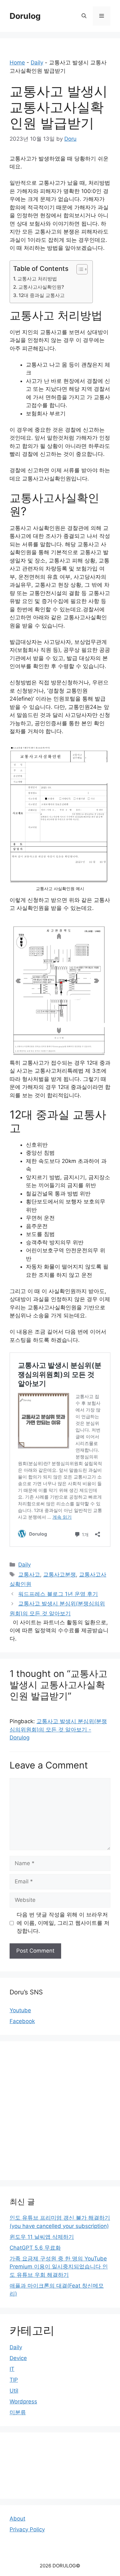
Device (18, 2358)
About (17, 2519)
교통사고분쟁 (60, 1575)
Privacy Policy (27, 2529)
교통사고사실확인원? (41, 287)
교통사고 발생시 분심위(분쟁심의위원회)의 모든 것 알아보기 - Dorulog (58, 1729)
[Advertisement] (60, 2111)
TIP (14, 2380)
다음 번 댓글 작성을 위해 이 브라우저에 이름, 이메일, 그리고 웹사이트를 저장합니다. (63, 1923)
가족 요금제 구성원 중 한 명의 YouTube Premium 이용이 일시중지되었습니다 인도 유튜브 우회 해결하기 (59, 2267)
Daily (37, 63)
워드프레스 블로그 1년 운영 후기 (58, 1594)
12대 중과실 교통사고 (42, 295)
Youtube (20, 2010)
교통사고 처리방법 (37, 279)
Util (14, 2391)
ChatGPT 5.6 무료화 (35, 2248)
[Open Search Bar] (84, 16)
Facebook (22, 2021)
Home (17, 63)
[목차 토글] (79, 269)
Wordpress (23, 2401)
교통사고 (29, 1575)
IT (12, 2369)
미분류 (18, 2412)
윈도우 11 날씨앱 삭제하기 (42, 2237)
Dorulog (25, 16)
